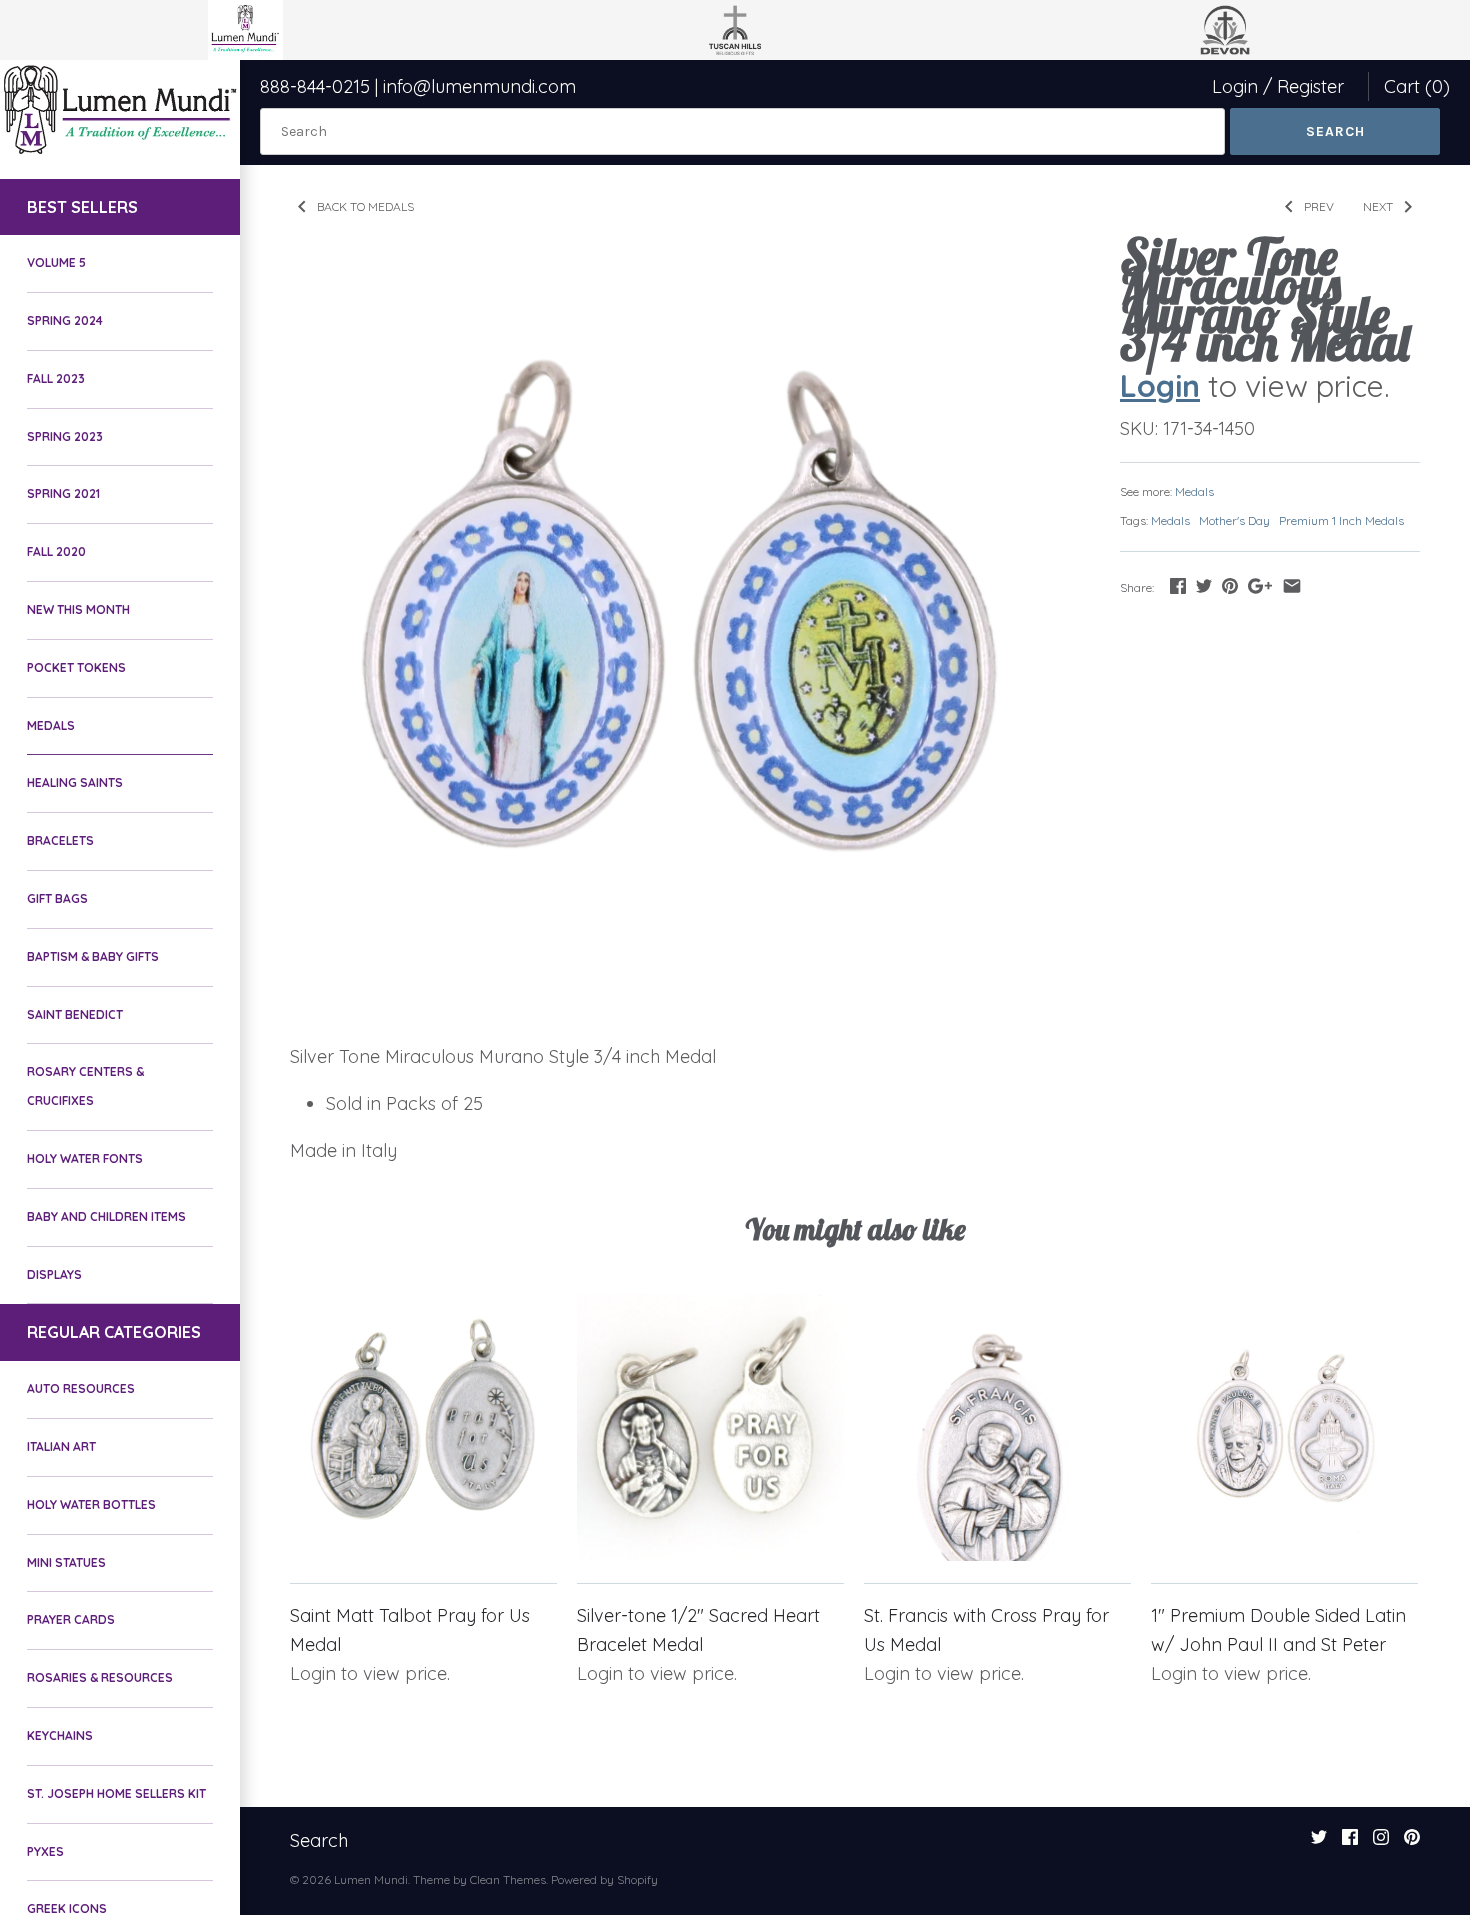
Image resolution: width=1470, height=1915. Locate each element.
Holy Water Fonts (85, 1158)
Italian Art (61, 1446)
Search (319, 1840)
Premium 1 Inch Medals (1341, 520)
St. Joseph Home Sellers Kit (116, 1793)
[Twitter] (1319, 1843)
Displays (54, 1274)
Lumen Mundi (371, 1879)
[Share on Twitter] (1204, 585)
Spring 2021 (63, 493)
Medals (51, 725)
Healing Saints (75, 782)
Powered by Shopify (604, 1879)
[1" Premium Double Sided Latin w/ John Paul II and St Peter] (1284, 1427)
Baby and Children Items (106, 1216)
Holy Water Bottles (91, 1504)
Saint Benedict (75, 1014)
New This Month (78, 609)
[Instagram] (1381, 1843)
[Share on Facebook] (1178, 585)
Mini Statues (66, 1562)
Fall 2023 (56, 378)
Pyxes (45, 1851)
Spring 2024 (65, 320)
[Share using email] (1292, 585)
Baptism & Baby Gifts (93, 956)
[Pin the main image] (1230, 585)
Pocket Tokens (76, 667)
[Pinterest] (1412, 1843)
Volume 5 (56, 262)
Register (1310, 86)
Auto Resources (81, 1388)
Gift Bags (57, 898)
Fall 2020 (56, 551)
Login (1235, 86)
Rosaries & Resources (100, 1677)
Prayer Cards (71, 1619)
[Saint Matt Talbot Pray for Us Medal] (423, 1427)
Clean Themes (508, 1879)
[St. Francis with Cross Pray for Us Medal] (997, 1427)
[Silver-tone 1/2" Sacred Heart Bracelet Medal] (710, 1427)
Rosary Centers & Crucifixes (85, 1086)
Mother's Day (1234, 520)
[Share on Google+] (1260, 585)
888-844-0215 (315, 86)
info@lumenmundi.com (479, 86)
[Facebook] (1350, 1843)
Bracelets (60, 840)
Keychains (60, 1735)
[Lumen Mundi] (120, 109)
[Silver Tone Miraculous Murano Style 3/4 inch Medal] (680, 633)
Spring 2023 (65, 436)
